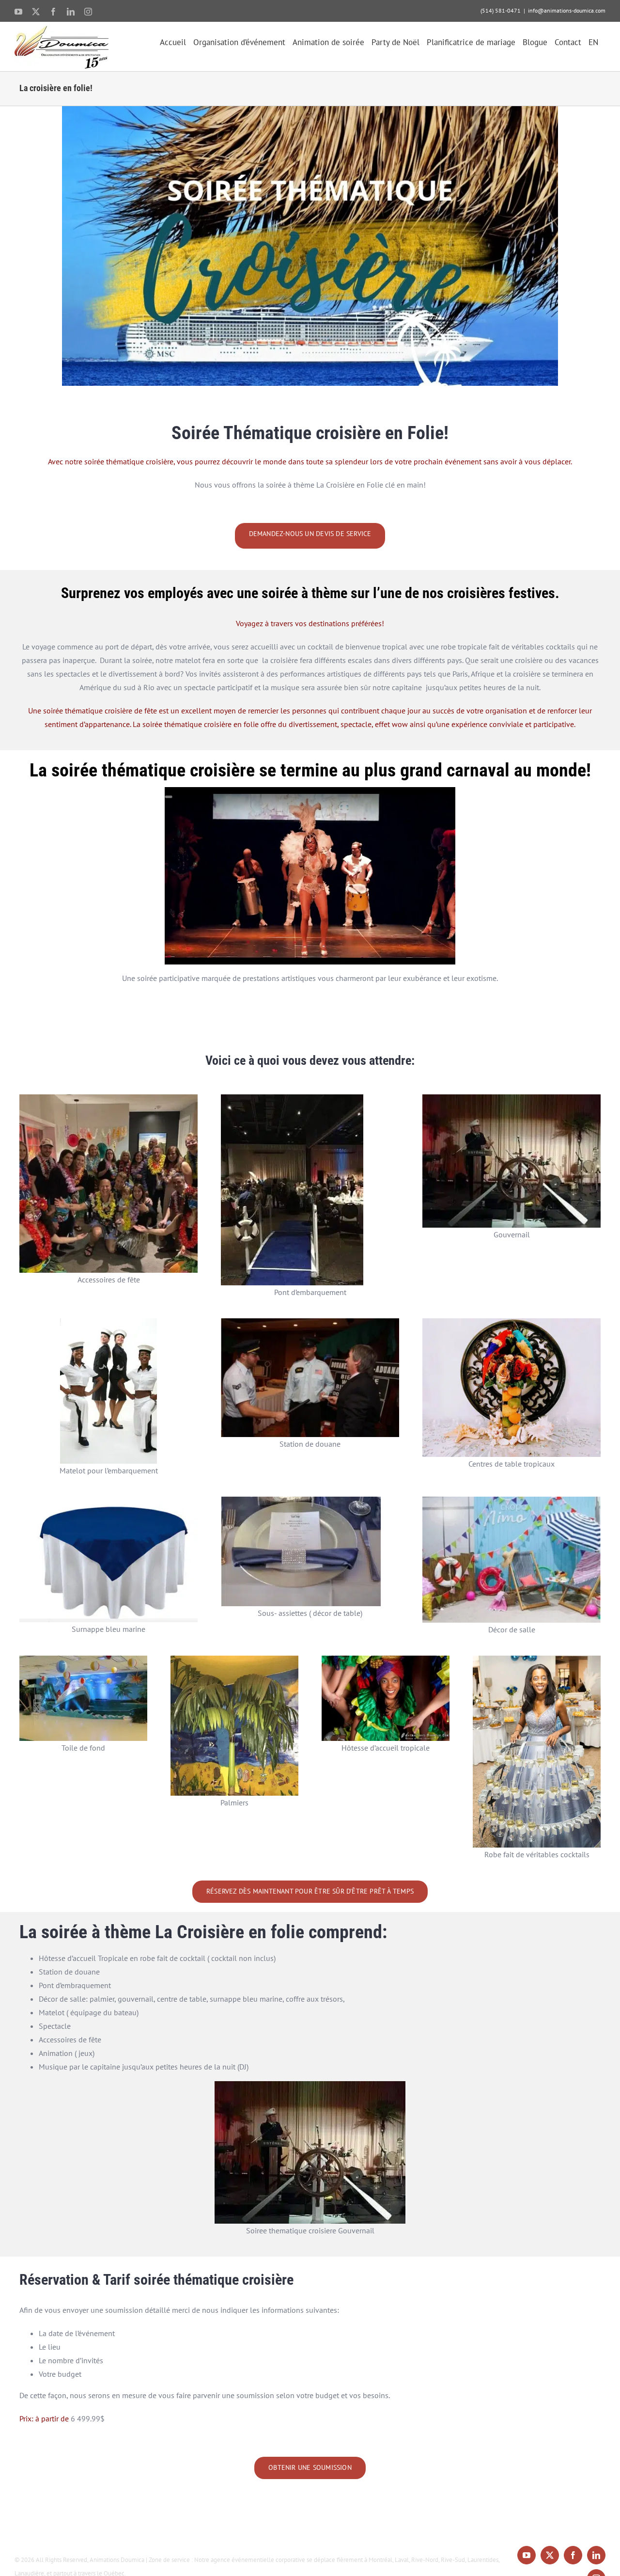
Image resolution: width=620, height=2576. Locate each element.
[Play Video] (169, 797)
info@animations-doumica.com (567, 10)
